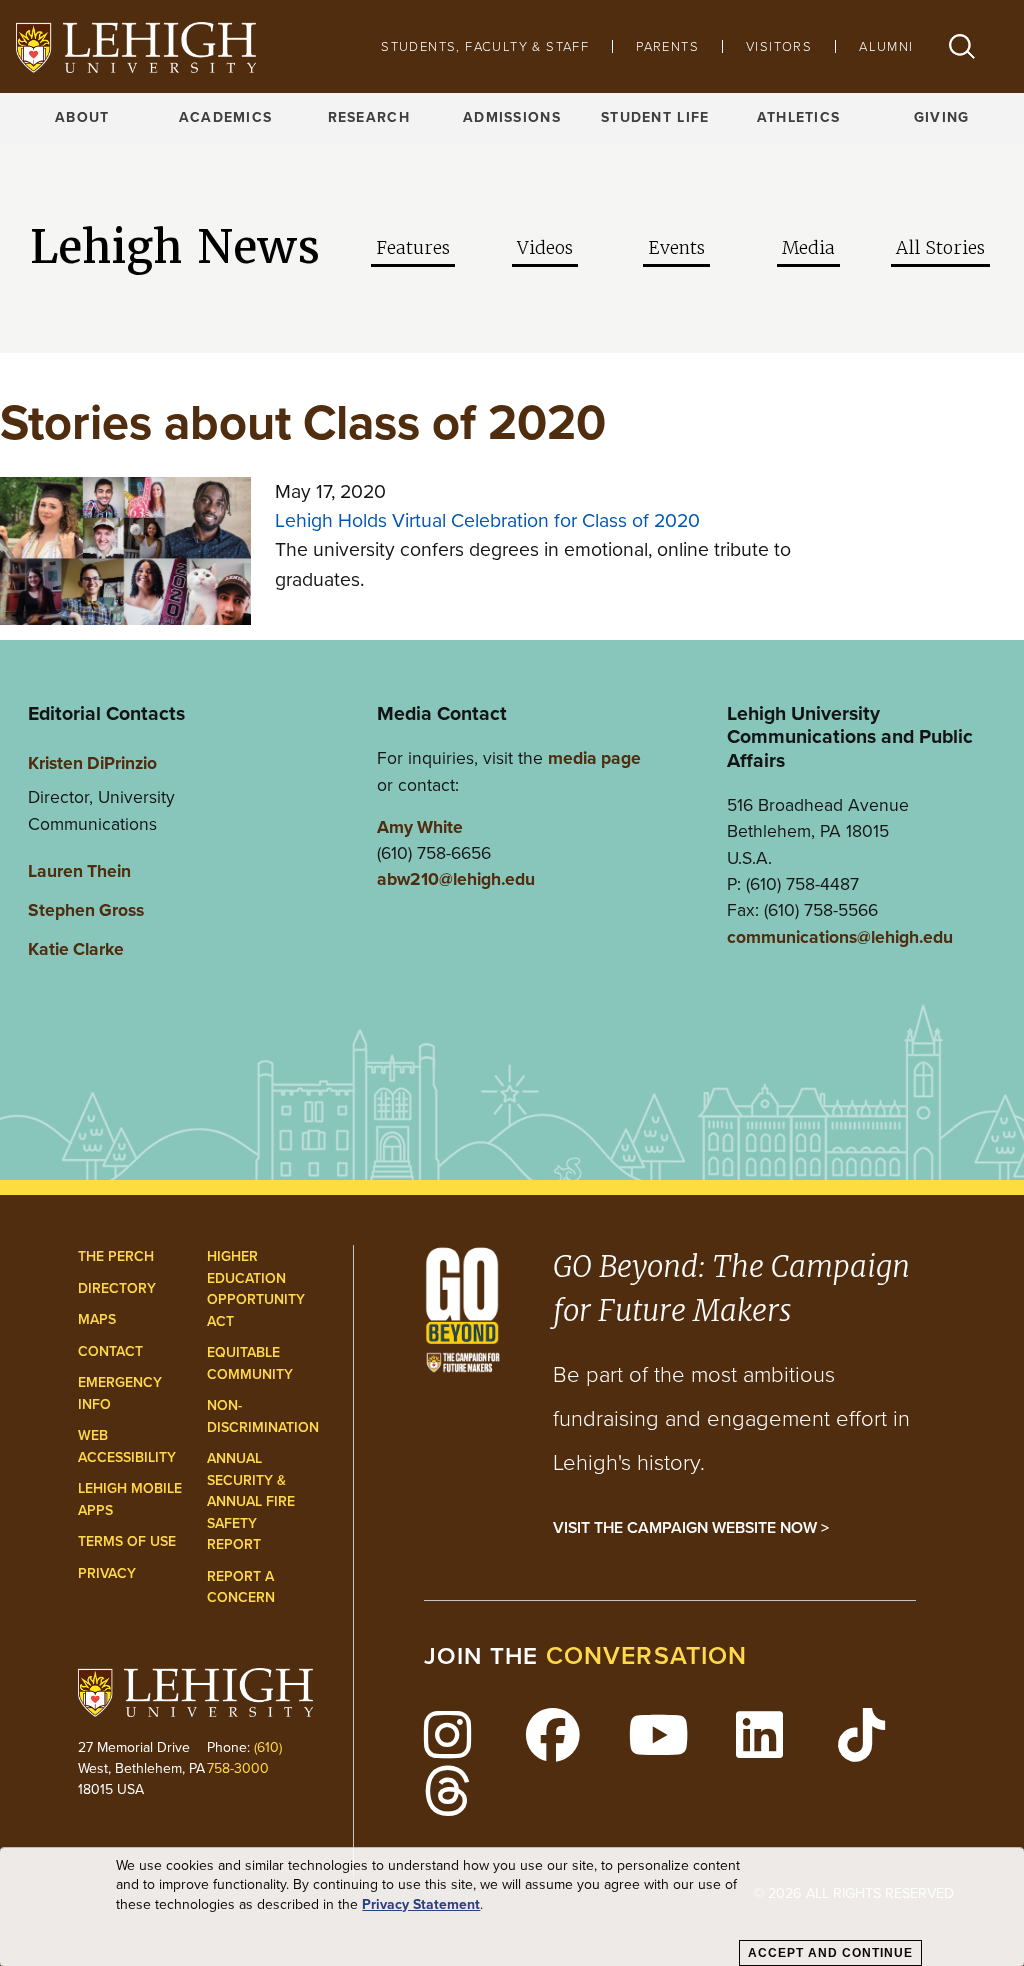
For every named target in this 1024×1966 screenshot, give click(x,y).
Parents (667, 46)
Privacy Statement (421, 1905)
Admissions (512, 117)
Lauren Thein (79, 871)
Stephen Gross (86, 910)
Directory (117, 1288)
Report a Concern (241, 1587)
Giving (942, 117)
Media (808, 248)
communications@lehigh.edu (840, 937)
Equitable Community (250, 1363)
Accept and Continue (830, 1953)
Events (676, 248)
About (82, 117)
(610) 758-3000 (244, 1758)
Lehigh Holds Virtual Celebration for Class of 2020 (487, 520)
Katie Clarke (76, 949)
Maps (97, 1319)
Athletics (799, 117)
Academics (226, 117)
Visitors (779, 46)
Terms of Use (127, 1541)
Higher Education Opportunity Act (256, 1289)
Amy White (420, 827)
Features (413, 248)
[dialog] (512, 1907)
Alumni (886, 46)
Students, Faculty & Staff (485, 46)
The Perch (116, 1256)
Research (369, 117)
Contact (110, 1351)
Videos (545, 248)
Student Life (655, 117)
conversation (647, 1655)
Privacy (107, 1573)
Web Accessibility (127, 1446)
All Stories (940, 248)
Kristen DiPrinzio (92, 763)
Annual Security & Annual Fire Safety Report (251, 1501)
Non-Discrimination (263, 1416)
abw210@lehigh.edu (456, 879)
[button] (962, 46)
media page (594, 758)
